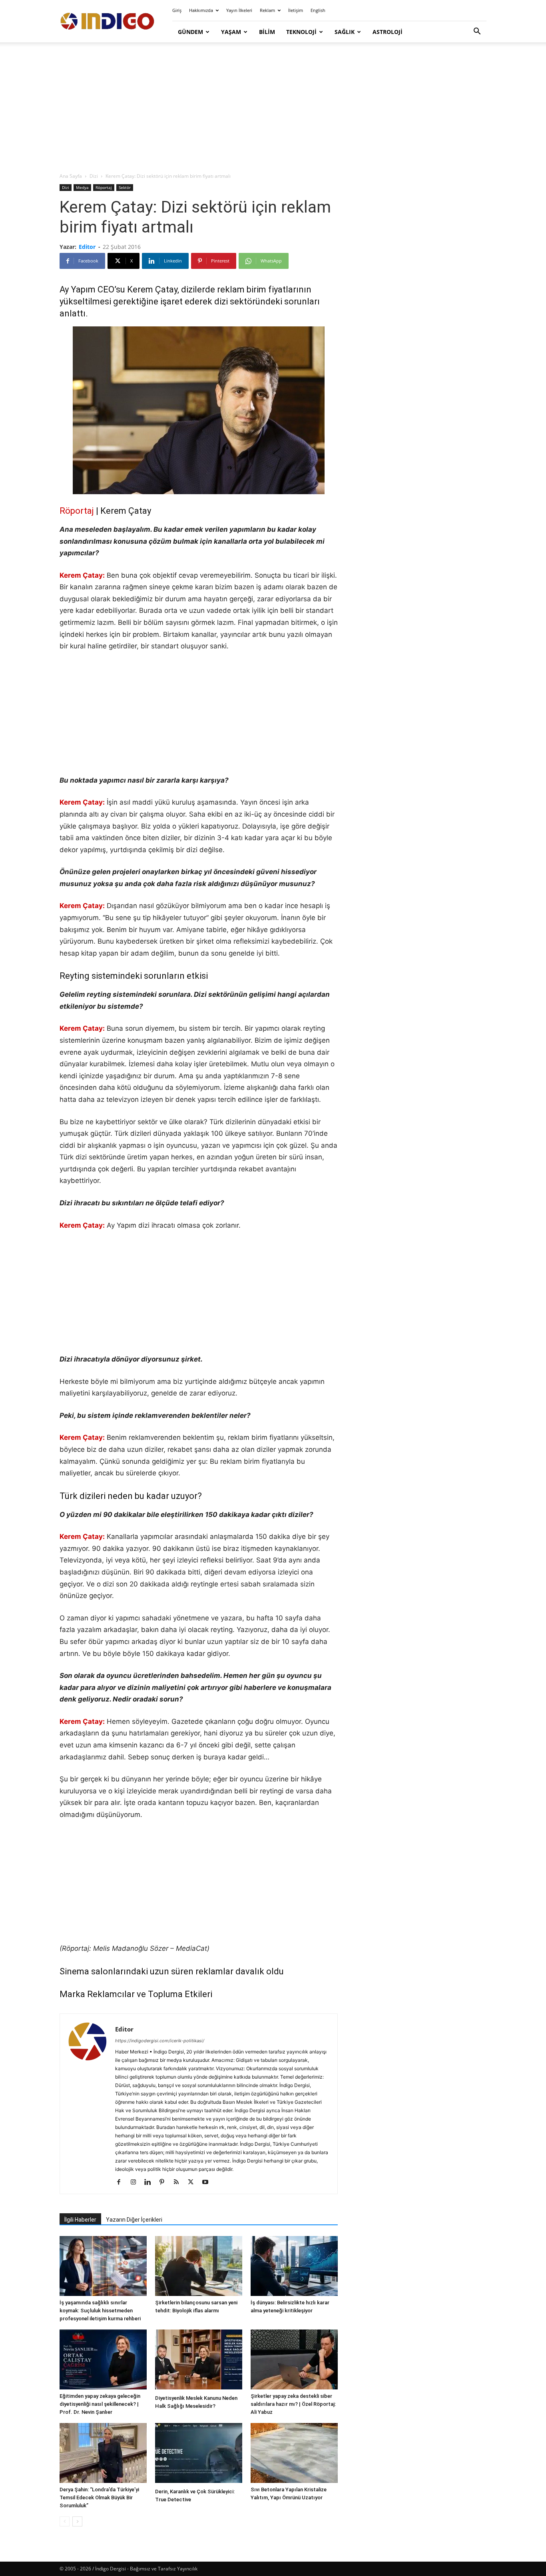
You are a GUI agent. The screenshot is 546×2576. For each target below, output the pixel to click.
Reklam (267, 10)
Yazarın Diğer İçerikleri (134, 2220)
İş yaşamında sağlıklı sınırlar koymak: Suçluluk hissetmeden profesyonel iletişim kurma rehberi (100, 2311)
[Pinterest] (165, 2182)
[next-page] (77, 2521)
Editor (87, 247)
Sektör (125, 187)
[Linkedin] (150, 2182)
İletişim (296, 10)
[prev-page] (65, 2521)
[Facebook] (122, 2182)
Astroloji (388, 32)
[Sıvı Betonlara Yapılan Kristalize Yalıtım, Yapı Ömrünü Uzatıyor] (294, 2453)
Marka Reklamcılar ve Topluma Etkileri (136, 1994)
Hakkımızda (201, 10)
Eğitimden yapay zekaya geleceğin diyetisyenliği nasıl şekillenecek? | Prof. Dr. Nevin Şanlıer (100, 2404)
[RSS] (179, 2182)
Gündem (190, 32)
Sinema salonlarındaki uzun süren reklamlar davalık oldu (172, 1971)
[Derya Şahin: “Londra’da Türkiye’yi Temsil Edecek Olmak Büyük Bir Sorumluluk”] (103, 2453)
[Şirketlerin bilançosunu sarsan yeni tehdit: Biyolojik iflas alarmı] (199, 2266)
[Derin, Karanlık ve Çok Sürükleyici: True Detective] (199, 2454)
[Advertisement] (273, 108)
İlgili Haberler (80, 2220)
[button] (477, 32)
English (318, 10)
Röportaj (104, 187)
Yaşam (231, 32)
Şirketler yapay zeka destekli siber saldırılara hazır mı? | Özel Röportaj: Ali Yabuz (293, 2404)
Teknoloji (301, 32)
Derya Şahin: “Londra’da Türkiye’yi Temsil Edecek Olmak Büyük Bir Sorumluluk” (99, 2497)
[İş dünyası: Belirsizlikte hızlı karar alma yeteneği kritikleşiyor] (294, 2266)
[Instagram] (136, 2182)
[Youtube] (208, 2182)
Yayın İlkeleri (239, 10)
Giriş (177, 10)
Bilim (267, 32)
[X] (194, 2182)
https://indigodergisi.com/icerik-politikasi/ (160, 2041)
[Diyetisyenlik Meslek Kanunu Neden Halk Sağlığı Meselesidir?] (199, 2360)
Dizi (94, 176)
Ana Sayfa (71, 176)
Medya (82, 187)
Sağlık (345, 32)
